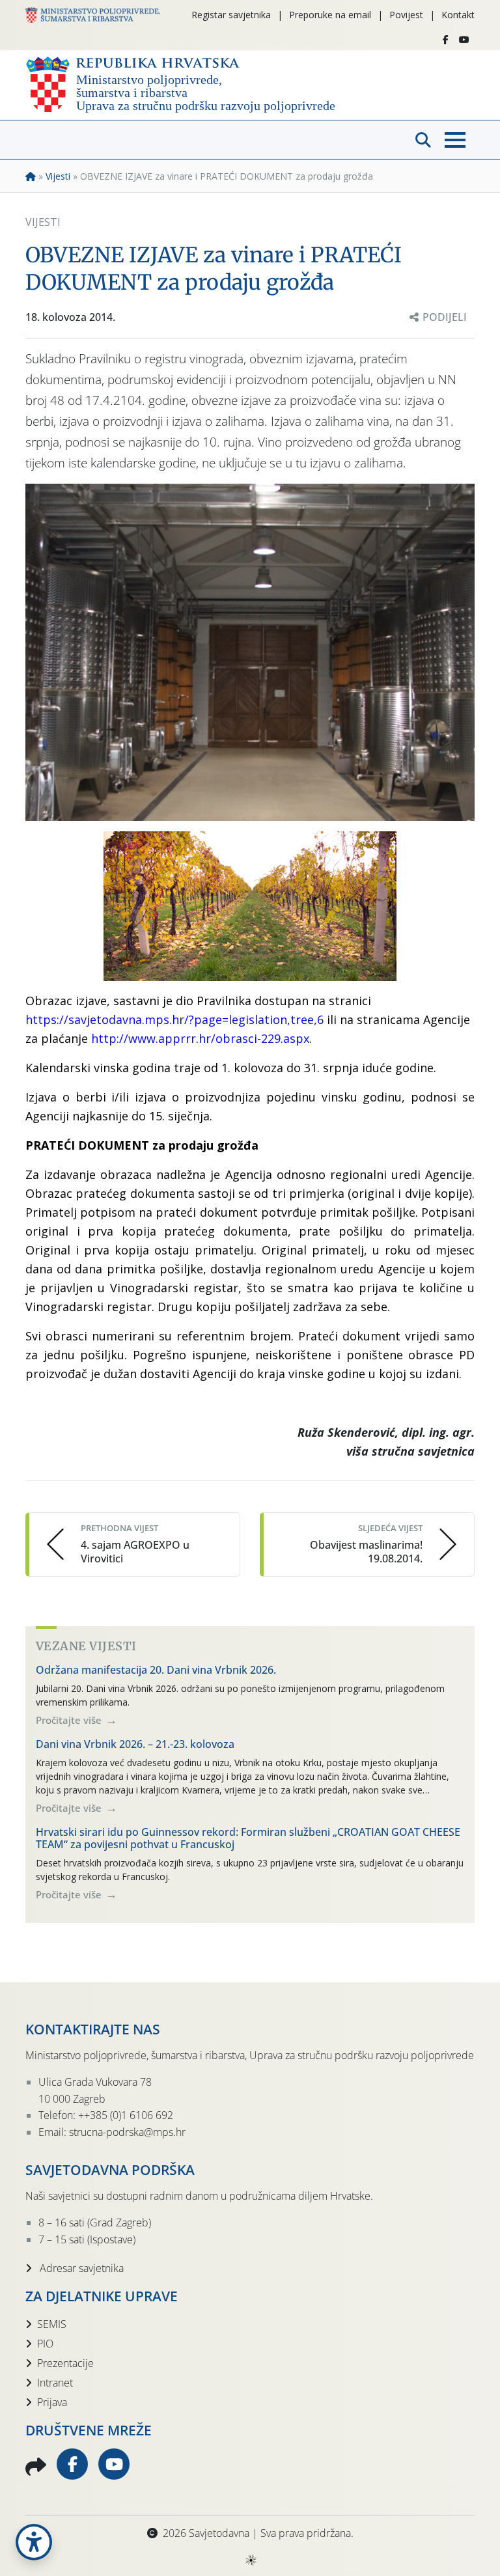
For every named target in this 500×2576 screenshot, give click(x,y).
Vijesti (58, 176)
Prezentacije (65, 2363)
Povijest (406, 15)
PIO (45, 2344)
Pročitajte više (70, 1720)
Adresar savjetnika (80, 2268)
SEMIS (52, 2324)
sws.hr (250, 2559)
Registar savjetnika (231, 15)
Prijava (52, 2402)
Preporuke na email (330, 15)
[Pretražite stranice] (423, 140)
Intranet (55, 2383)
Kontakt (458, 15)
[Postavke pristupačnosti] (34, 2542)
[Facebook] (446, 40)
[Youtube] (464, 40)
